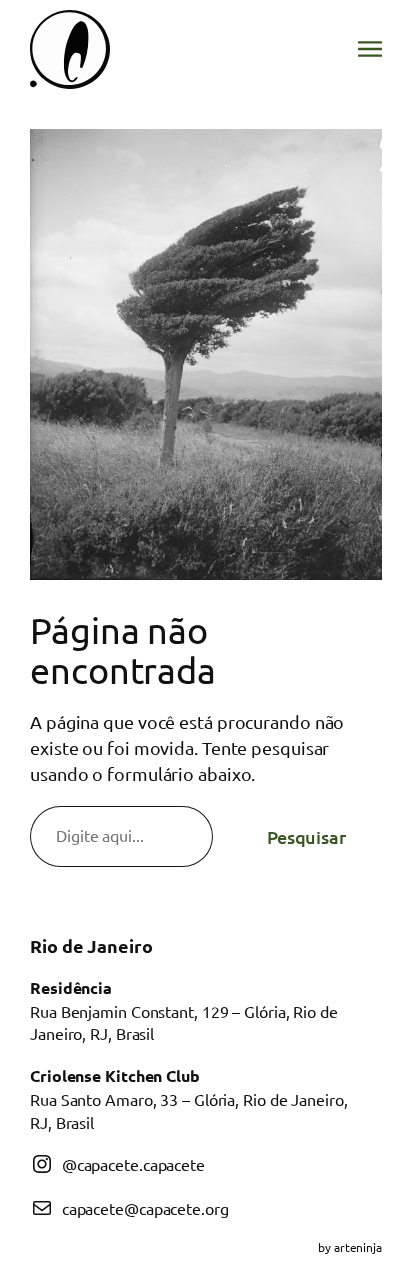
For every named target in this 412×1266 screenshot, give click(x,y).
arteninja (358, 1247)
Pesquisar (306, 836)
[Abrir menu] (370, 49)
